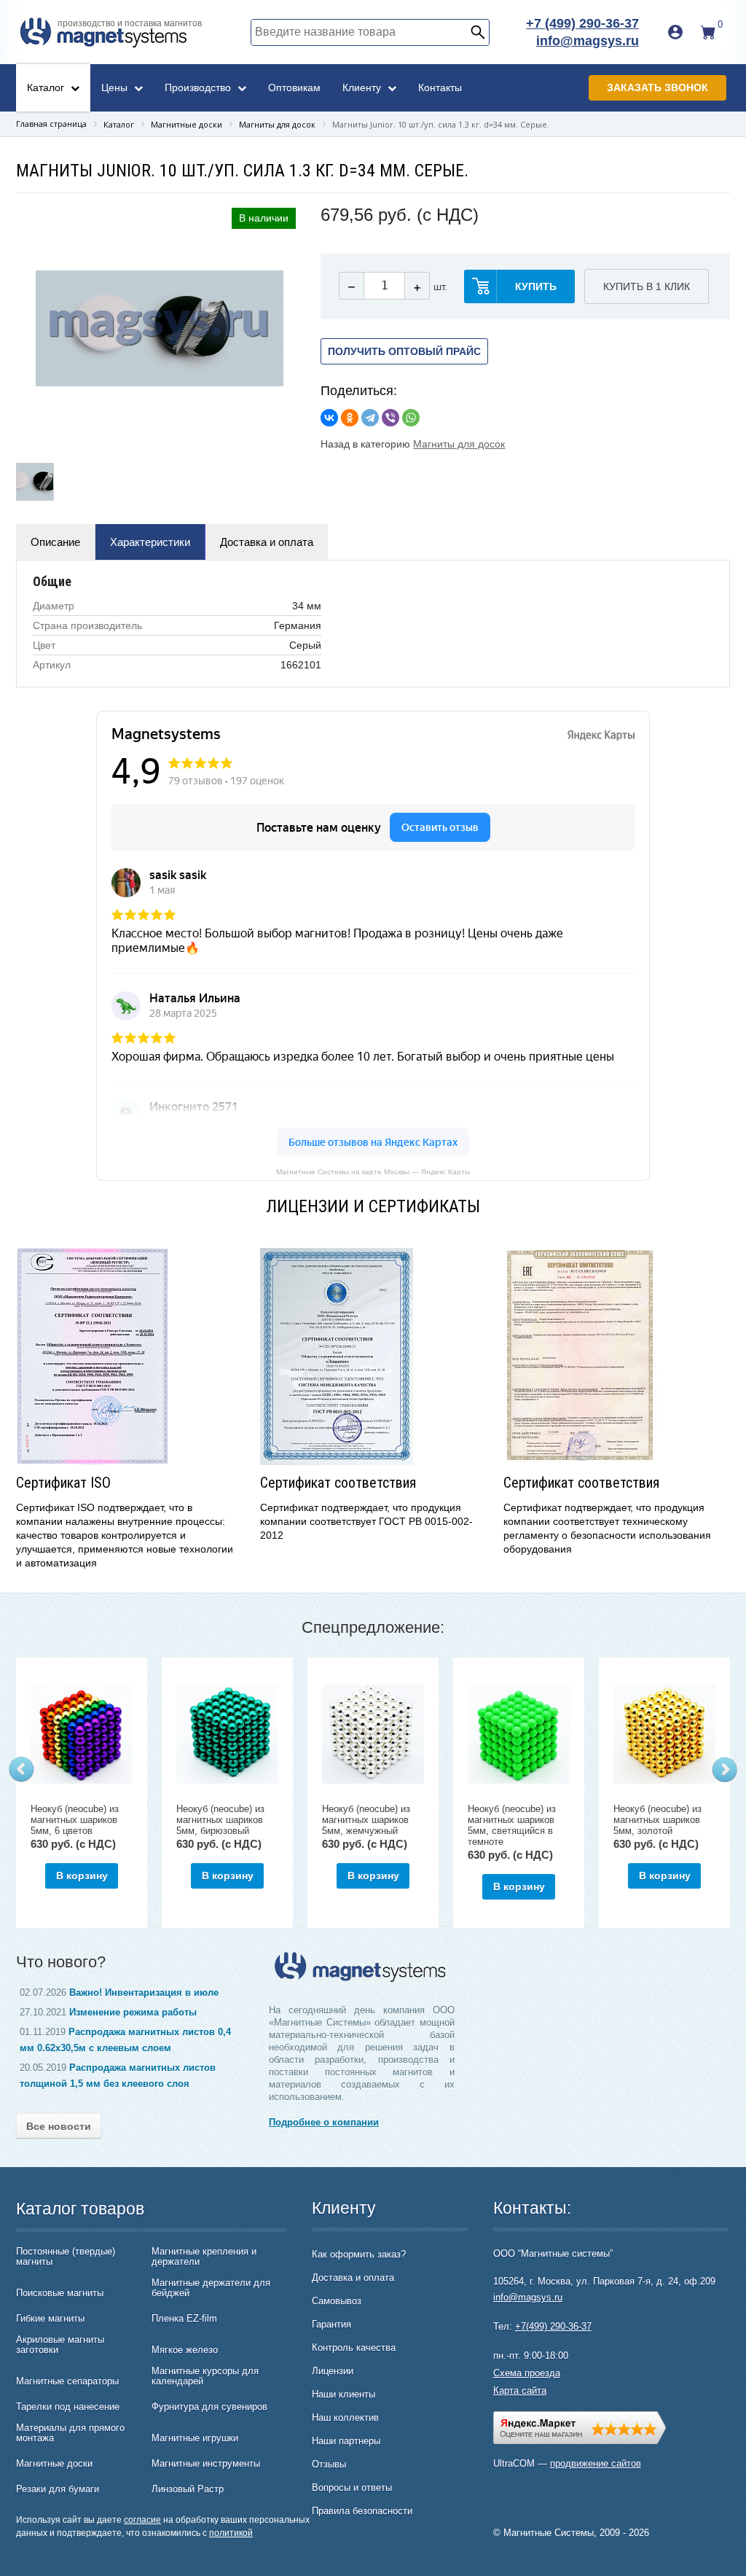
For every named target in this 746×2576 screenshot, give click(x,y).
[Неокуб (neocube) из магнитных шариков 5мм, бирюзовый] (227, 1734)
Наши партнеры (346, 2441)
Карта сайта (520, 2390)
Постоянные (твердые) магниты (66, 2257)
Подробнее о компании (324, 2122)
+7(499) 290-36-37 (553, 2326)
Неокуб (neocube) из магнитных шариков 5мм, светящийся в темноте (512, 1825)
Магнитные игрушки (195, 2438)
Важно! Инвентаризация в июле (144, 1993)
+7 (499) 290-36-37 (582, 23)
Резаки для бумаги (58, 2489)
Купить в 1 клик (647, 286)
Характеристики (150, 542)
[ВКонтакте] (329, 418)
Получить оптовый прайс (404, 351)
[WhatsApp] (411, 418)
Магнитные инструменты (206, 2464)
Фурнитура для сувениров (209, 2407)
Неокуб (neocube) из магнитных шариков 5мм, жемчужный (366, 1820)
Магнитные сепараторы (67, 2381)
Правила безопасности (362, 2511)
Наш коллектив (345, 2417)
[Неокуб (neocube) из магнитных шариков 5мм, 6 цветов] (82, 1734)
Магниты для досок (459, 444)
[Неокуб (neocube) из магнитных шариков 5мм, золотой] (664, 1734)
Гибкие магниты (50, 2319)
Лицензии (333, 2371)
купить (536, 286)
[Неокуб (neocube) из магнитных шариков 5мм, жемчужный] (373, 1734)
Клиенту (363, 87)
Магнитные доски (54, 2464)
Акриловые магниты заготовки (60, 2345)
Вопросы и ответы (352, 2487)
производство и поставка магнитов (130, 23)
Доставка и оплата (267, 542)
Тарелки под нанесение (68, 2407)
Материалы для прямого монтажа (70, 2433)
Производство (199, 87)
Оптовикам (294, 87)
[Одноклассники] (350, 418)
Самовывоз (337, 2301)
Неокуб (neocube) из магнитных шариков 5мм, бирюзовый (220, 1820)
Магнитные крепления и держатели (204, 2257)
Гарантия (331, 2324)
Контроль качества (354, 2347)
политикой (231, 2533)
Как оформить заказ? (359, 2254)
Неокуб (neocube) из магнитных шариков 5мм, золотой (657, 1820)
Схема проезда (527, 2373)
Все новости (59, 2126)
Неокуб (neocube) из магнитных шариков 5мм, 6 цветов (75, 1820)
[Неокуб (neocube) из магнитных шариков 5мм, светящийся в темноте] (519, 1734)
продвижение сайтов (596, 2463)
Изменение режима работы (133, 2012)
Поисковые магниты (60, 2293)
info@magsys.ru (588, 41)
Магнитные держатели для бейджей (211, 2288)
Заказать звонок (657, 87)
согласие (142, 2520)
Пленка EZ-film (184, 2319)
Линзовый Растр (188, 2489)
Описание (55, 542)
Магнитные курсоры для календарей (205, 2376)
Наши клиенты (343, 2394)
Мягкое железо (185, 2350)
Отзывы (329, 2464)
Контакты (440, 87)
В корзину (82, 1876)
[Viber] (390, 418)
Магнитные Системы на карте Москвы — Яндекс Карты (373, 1171)
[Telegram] (370, 418)
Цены (116, 87)
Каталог (47, 87)
